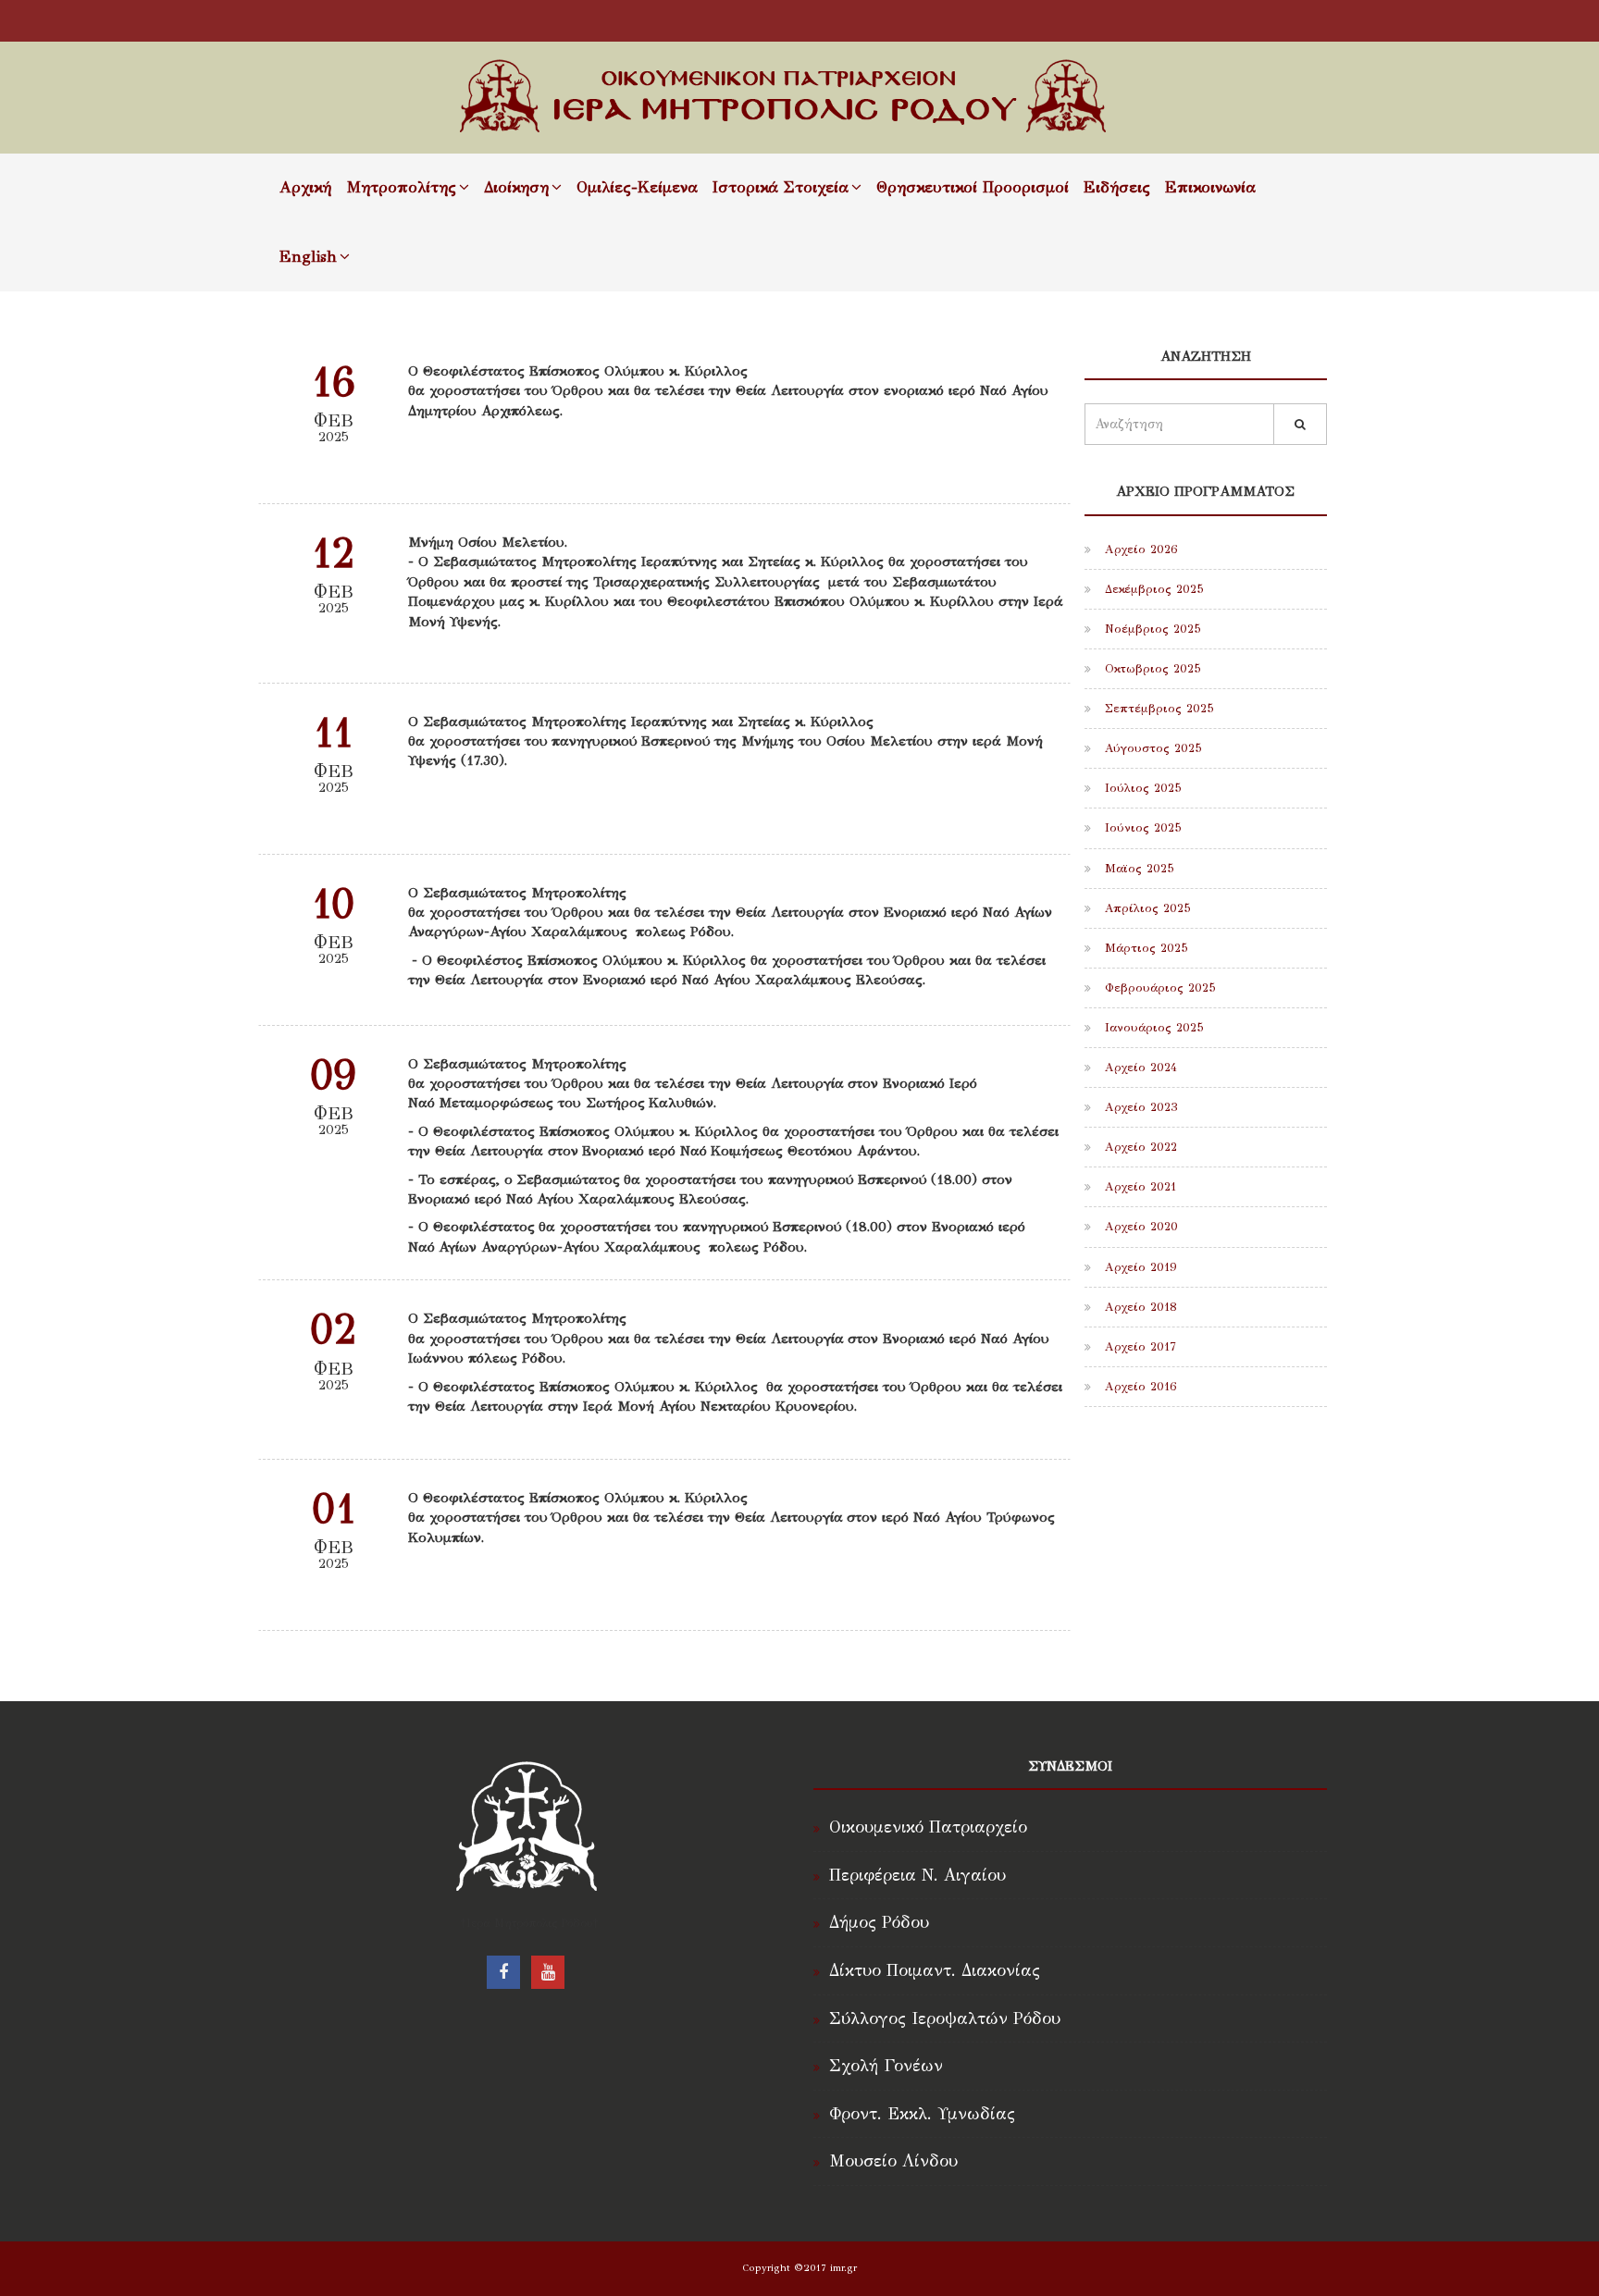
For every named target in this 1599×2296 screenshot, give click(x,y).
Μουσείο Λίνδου (893, 2161)
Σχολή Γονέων (886, 2066)
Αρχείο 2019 (1139, 1267)
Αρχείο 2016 (1139, 1387)
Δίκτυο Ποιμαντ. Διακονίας (935, 1970)
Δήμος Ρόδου (879, 1922)
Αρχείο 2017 (1138, 1347)
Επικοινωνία (1210, 187)
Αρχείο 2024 (1139, 1068)
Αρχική (305, 187)
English (308, 257)
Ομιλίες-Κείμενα (637, 187)
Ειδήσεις (1117, 187)
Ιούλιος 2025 (1141, 788)
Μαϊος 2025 (1137, 869)
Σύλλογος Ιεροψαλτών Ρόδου (945, 2018)
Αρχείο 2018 (1139, 1307)
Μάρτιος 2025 (1144, 948)
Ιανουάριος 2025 (1152, 1028)
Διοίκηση (516, 187)
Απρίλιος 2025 (1146, 908)
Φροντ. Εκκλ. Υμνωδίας (922, 2114)
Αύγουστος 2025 (1151, 748)
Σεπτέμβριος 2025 (1157, 709)
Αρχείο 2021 (1138, 1187)
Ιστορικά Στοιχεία (781, 187)
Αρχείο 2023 (1139, 1107)
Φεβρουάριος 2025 (1158, 988)
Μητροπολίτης (401, 187)
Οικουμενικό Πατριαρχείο (928, 1827)
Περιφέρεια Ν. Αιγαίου (917, 1875)
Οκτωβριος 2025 (1151, 669)
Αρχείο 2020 (1139, 1227)
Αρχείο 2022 (1139, 1147)
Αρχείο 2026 (1139, 549)
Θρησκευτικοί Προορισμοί (973, 187)
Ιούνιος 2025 (1141, 828)
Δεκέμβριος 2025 (1152, 589)
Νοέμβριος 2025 (1151, 629)
